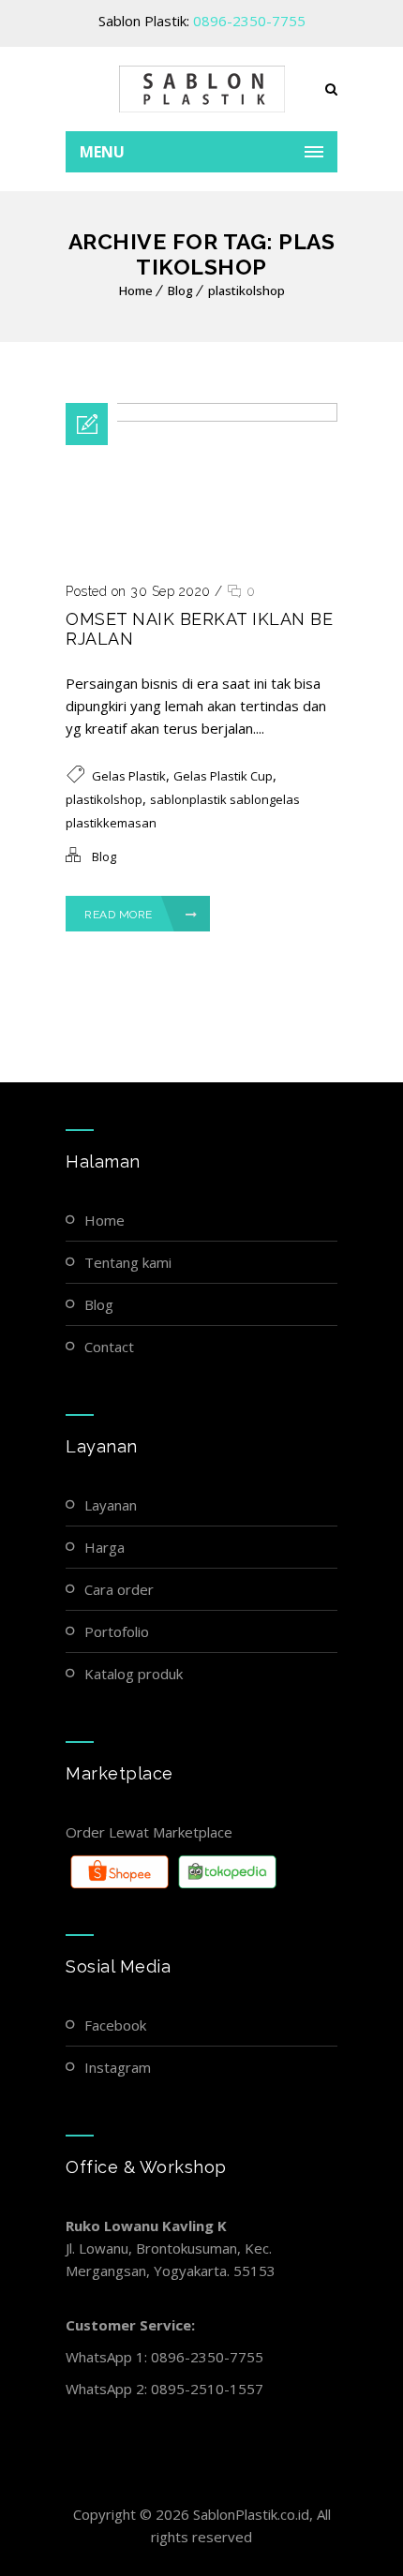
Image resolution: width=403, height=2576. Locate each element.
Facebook (115, 2025)
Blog (180, 290)
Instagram (118, 2067)
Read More (119, 915)
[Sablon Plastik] (201, 89)
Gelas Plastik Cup (223, 776)
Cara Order (119, 1589)
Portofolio (117, 1631)
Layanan (111, 1505)
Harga (104, 1547)
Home (136, 290)
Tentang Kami (128, 1262)
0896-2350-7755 (249, 21)
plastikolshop (246, 290)
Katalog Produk (134, 1674)
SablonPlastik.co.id (251, 2514)
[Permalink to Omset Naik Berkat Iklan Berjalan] (201, 416)
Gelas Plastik (129, 776)
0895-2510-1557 (207, 2389)
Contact (109, 1347)
